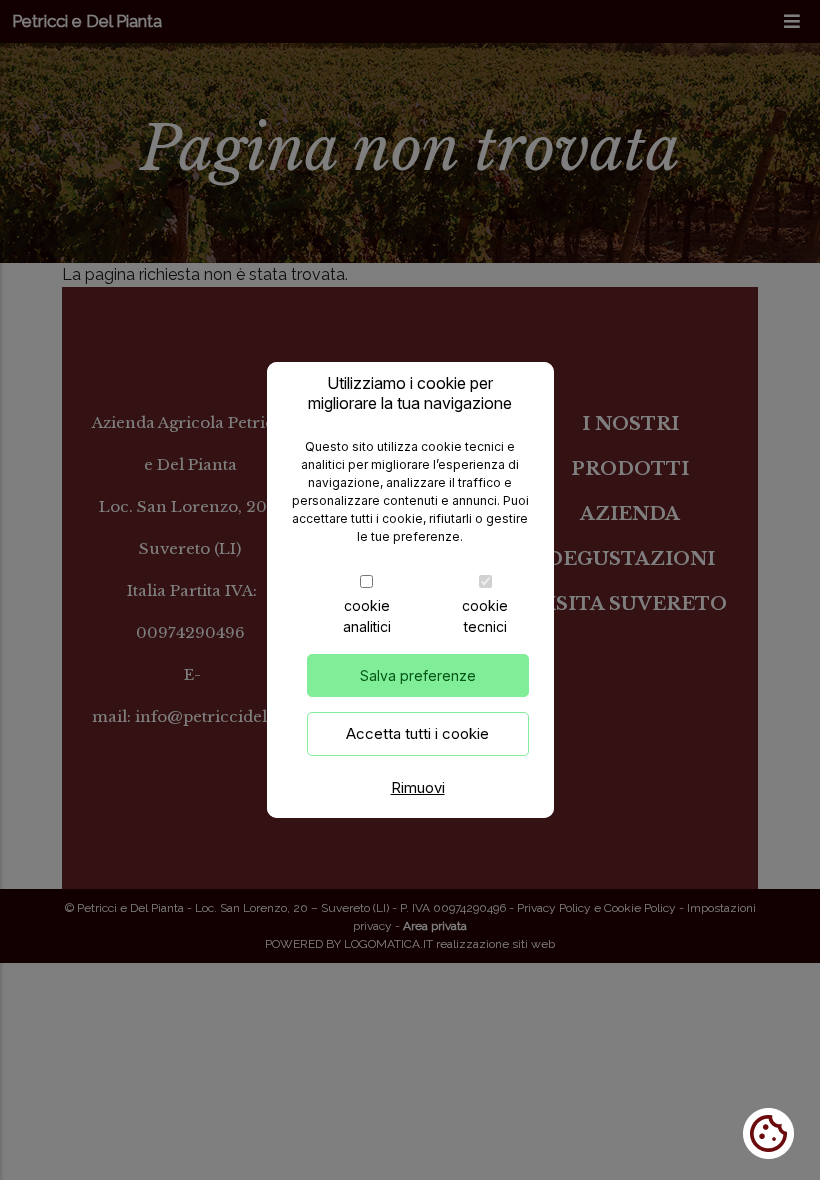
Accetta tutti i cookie (417, 733)
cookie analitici (367, 616)
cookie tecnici (485, 616)
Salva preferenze (418, 675)
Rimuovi (418, 787)
